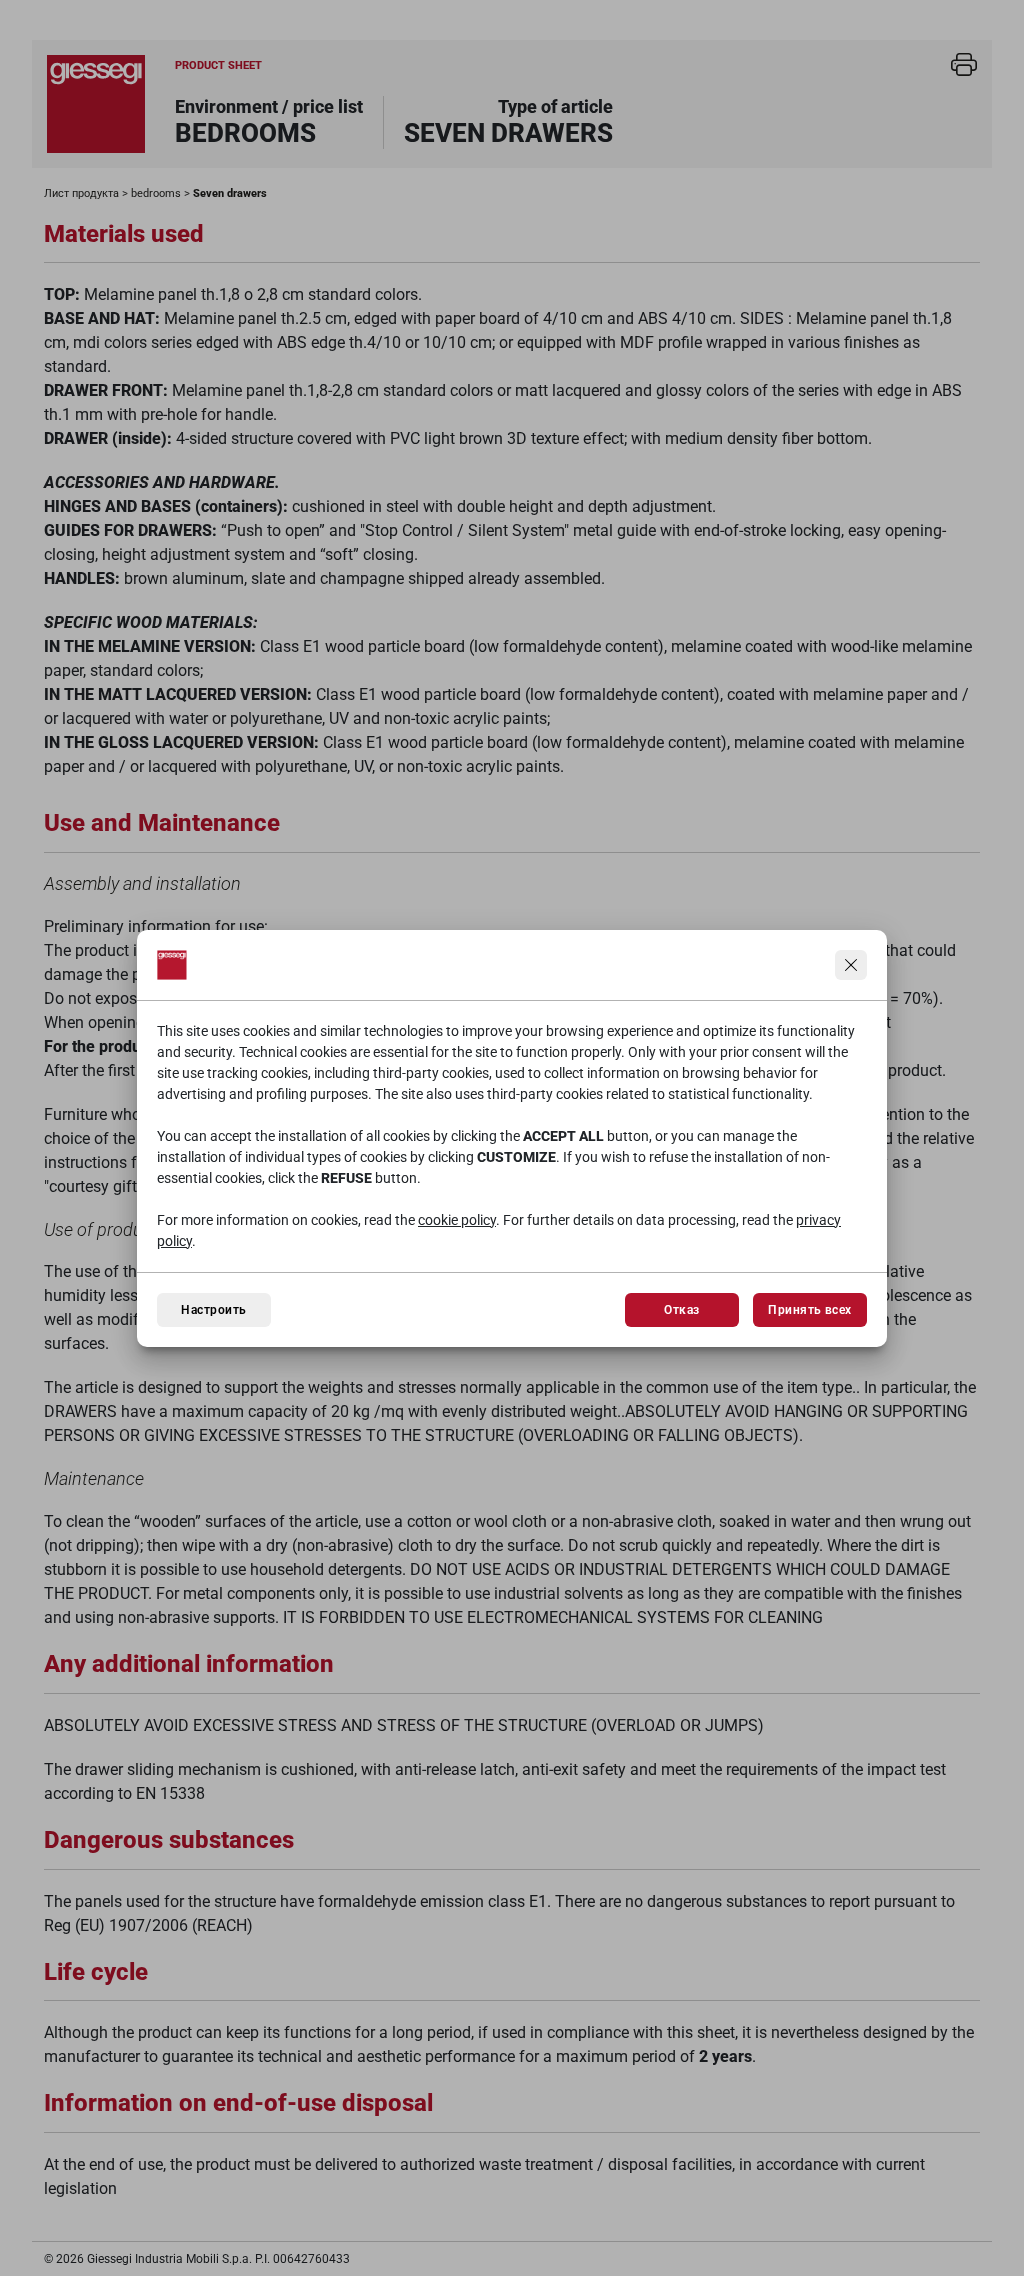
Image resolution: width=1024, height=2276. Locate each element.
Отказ (681, 1310)
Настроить (213, 1310)
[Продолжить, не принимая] (851, 965)
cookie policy (457, 1220)
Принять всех (810, 1310)
